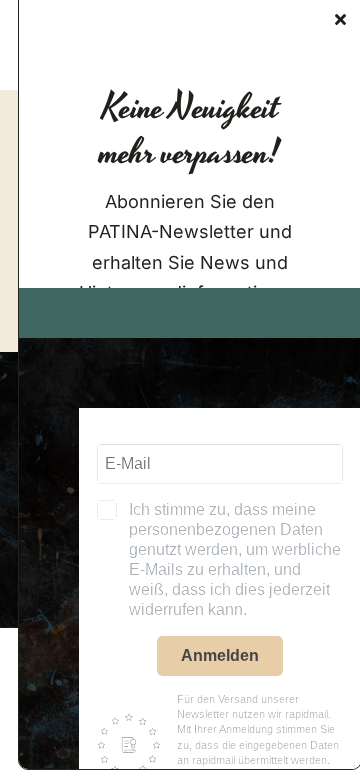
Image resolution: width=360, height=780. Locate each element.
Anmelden (220, 655)
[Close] (340, 19)
